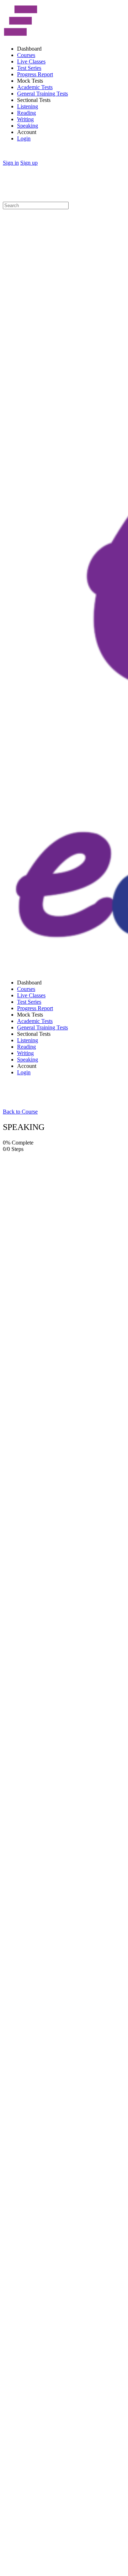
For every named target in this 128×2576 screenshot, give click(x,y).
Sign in (11, 163)
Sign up (29, 163)
